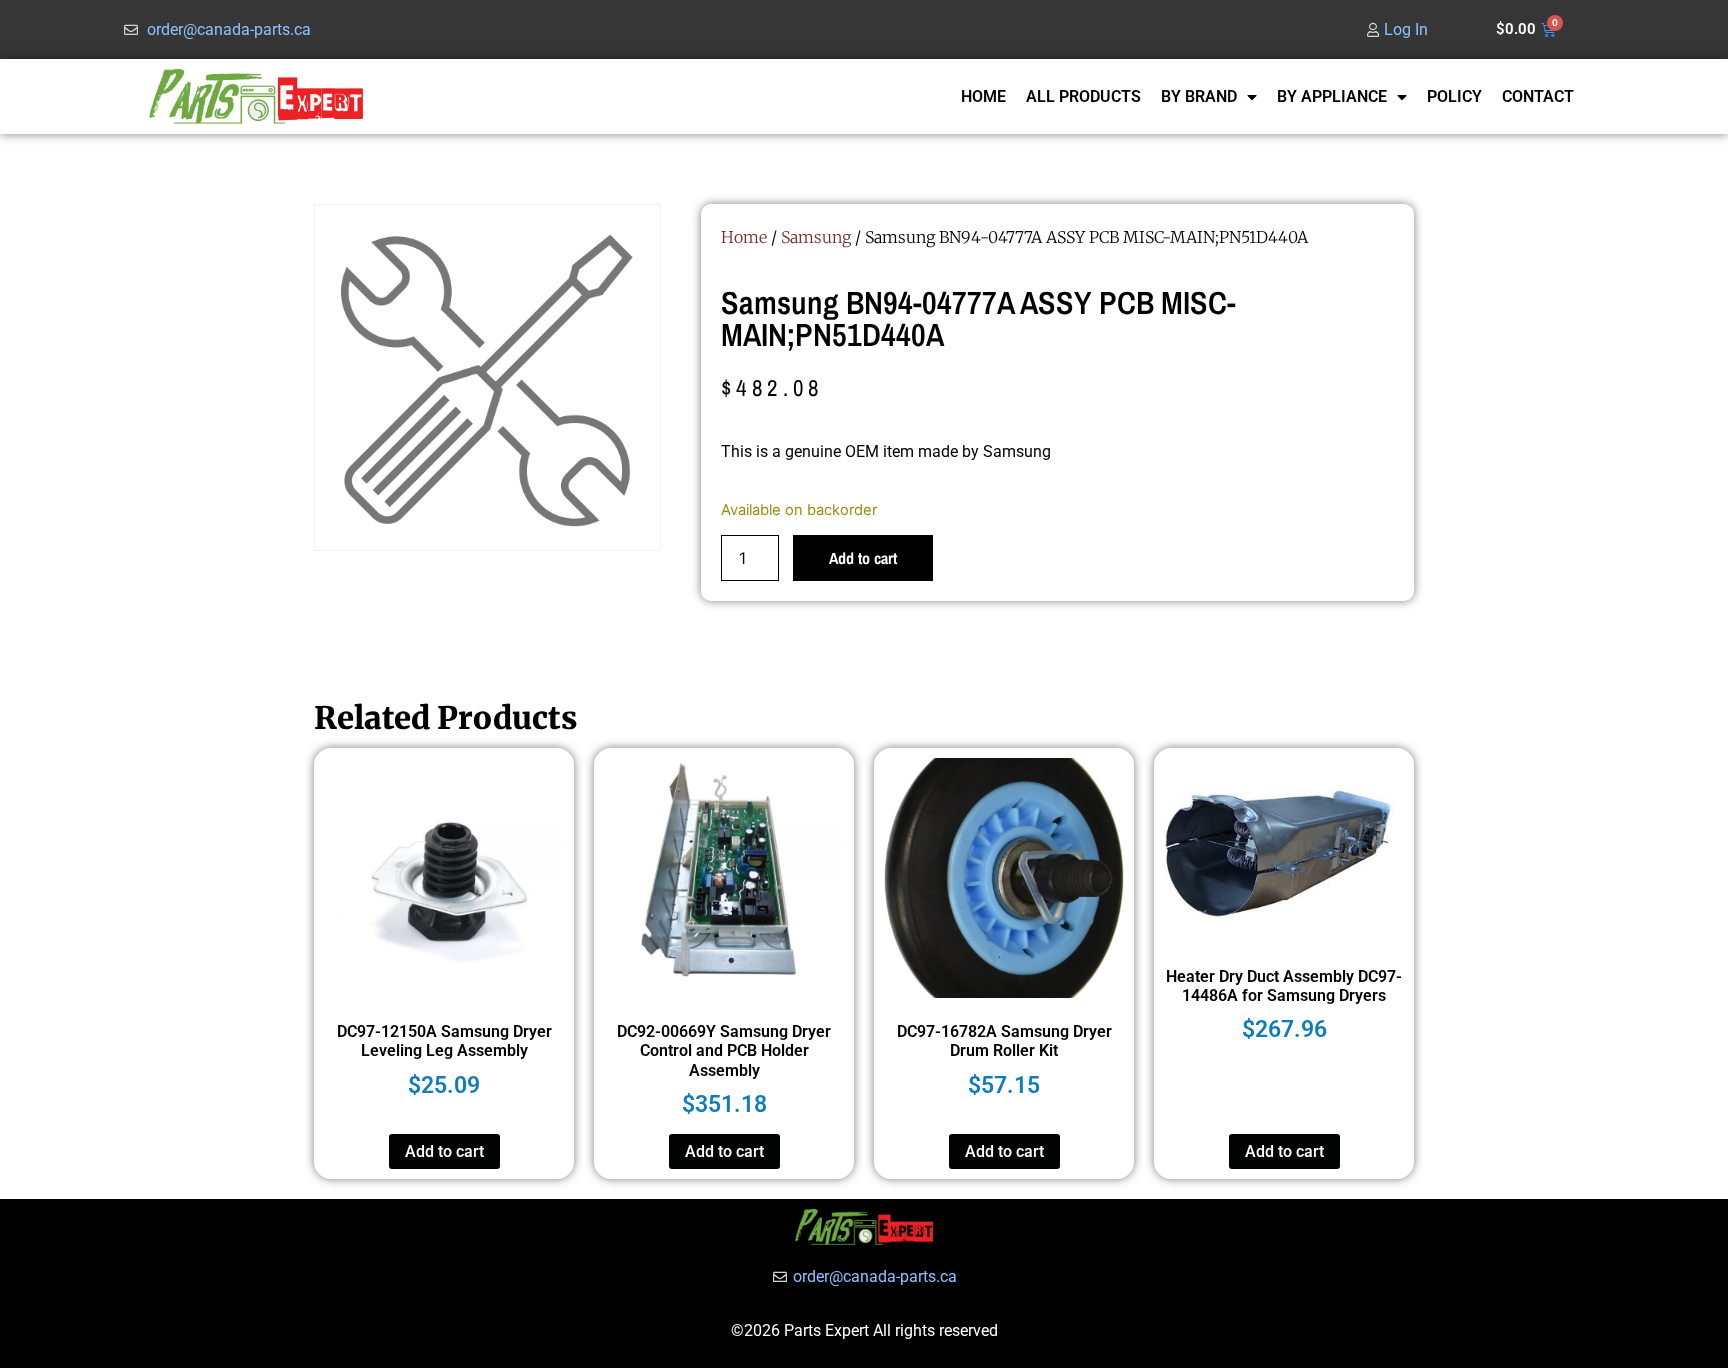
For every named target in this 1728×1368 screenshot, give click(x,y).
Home (744, 237)
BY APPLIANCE (1332, 96)
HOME (983, 96)
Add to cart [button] (444, 1151)
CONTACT (1538, 96)
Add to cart (863, 558)
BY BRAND (1199, 96)
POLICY (1454, 96)
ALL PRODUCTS (1083, 96)
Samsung (816, 237)
